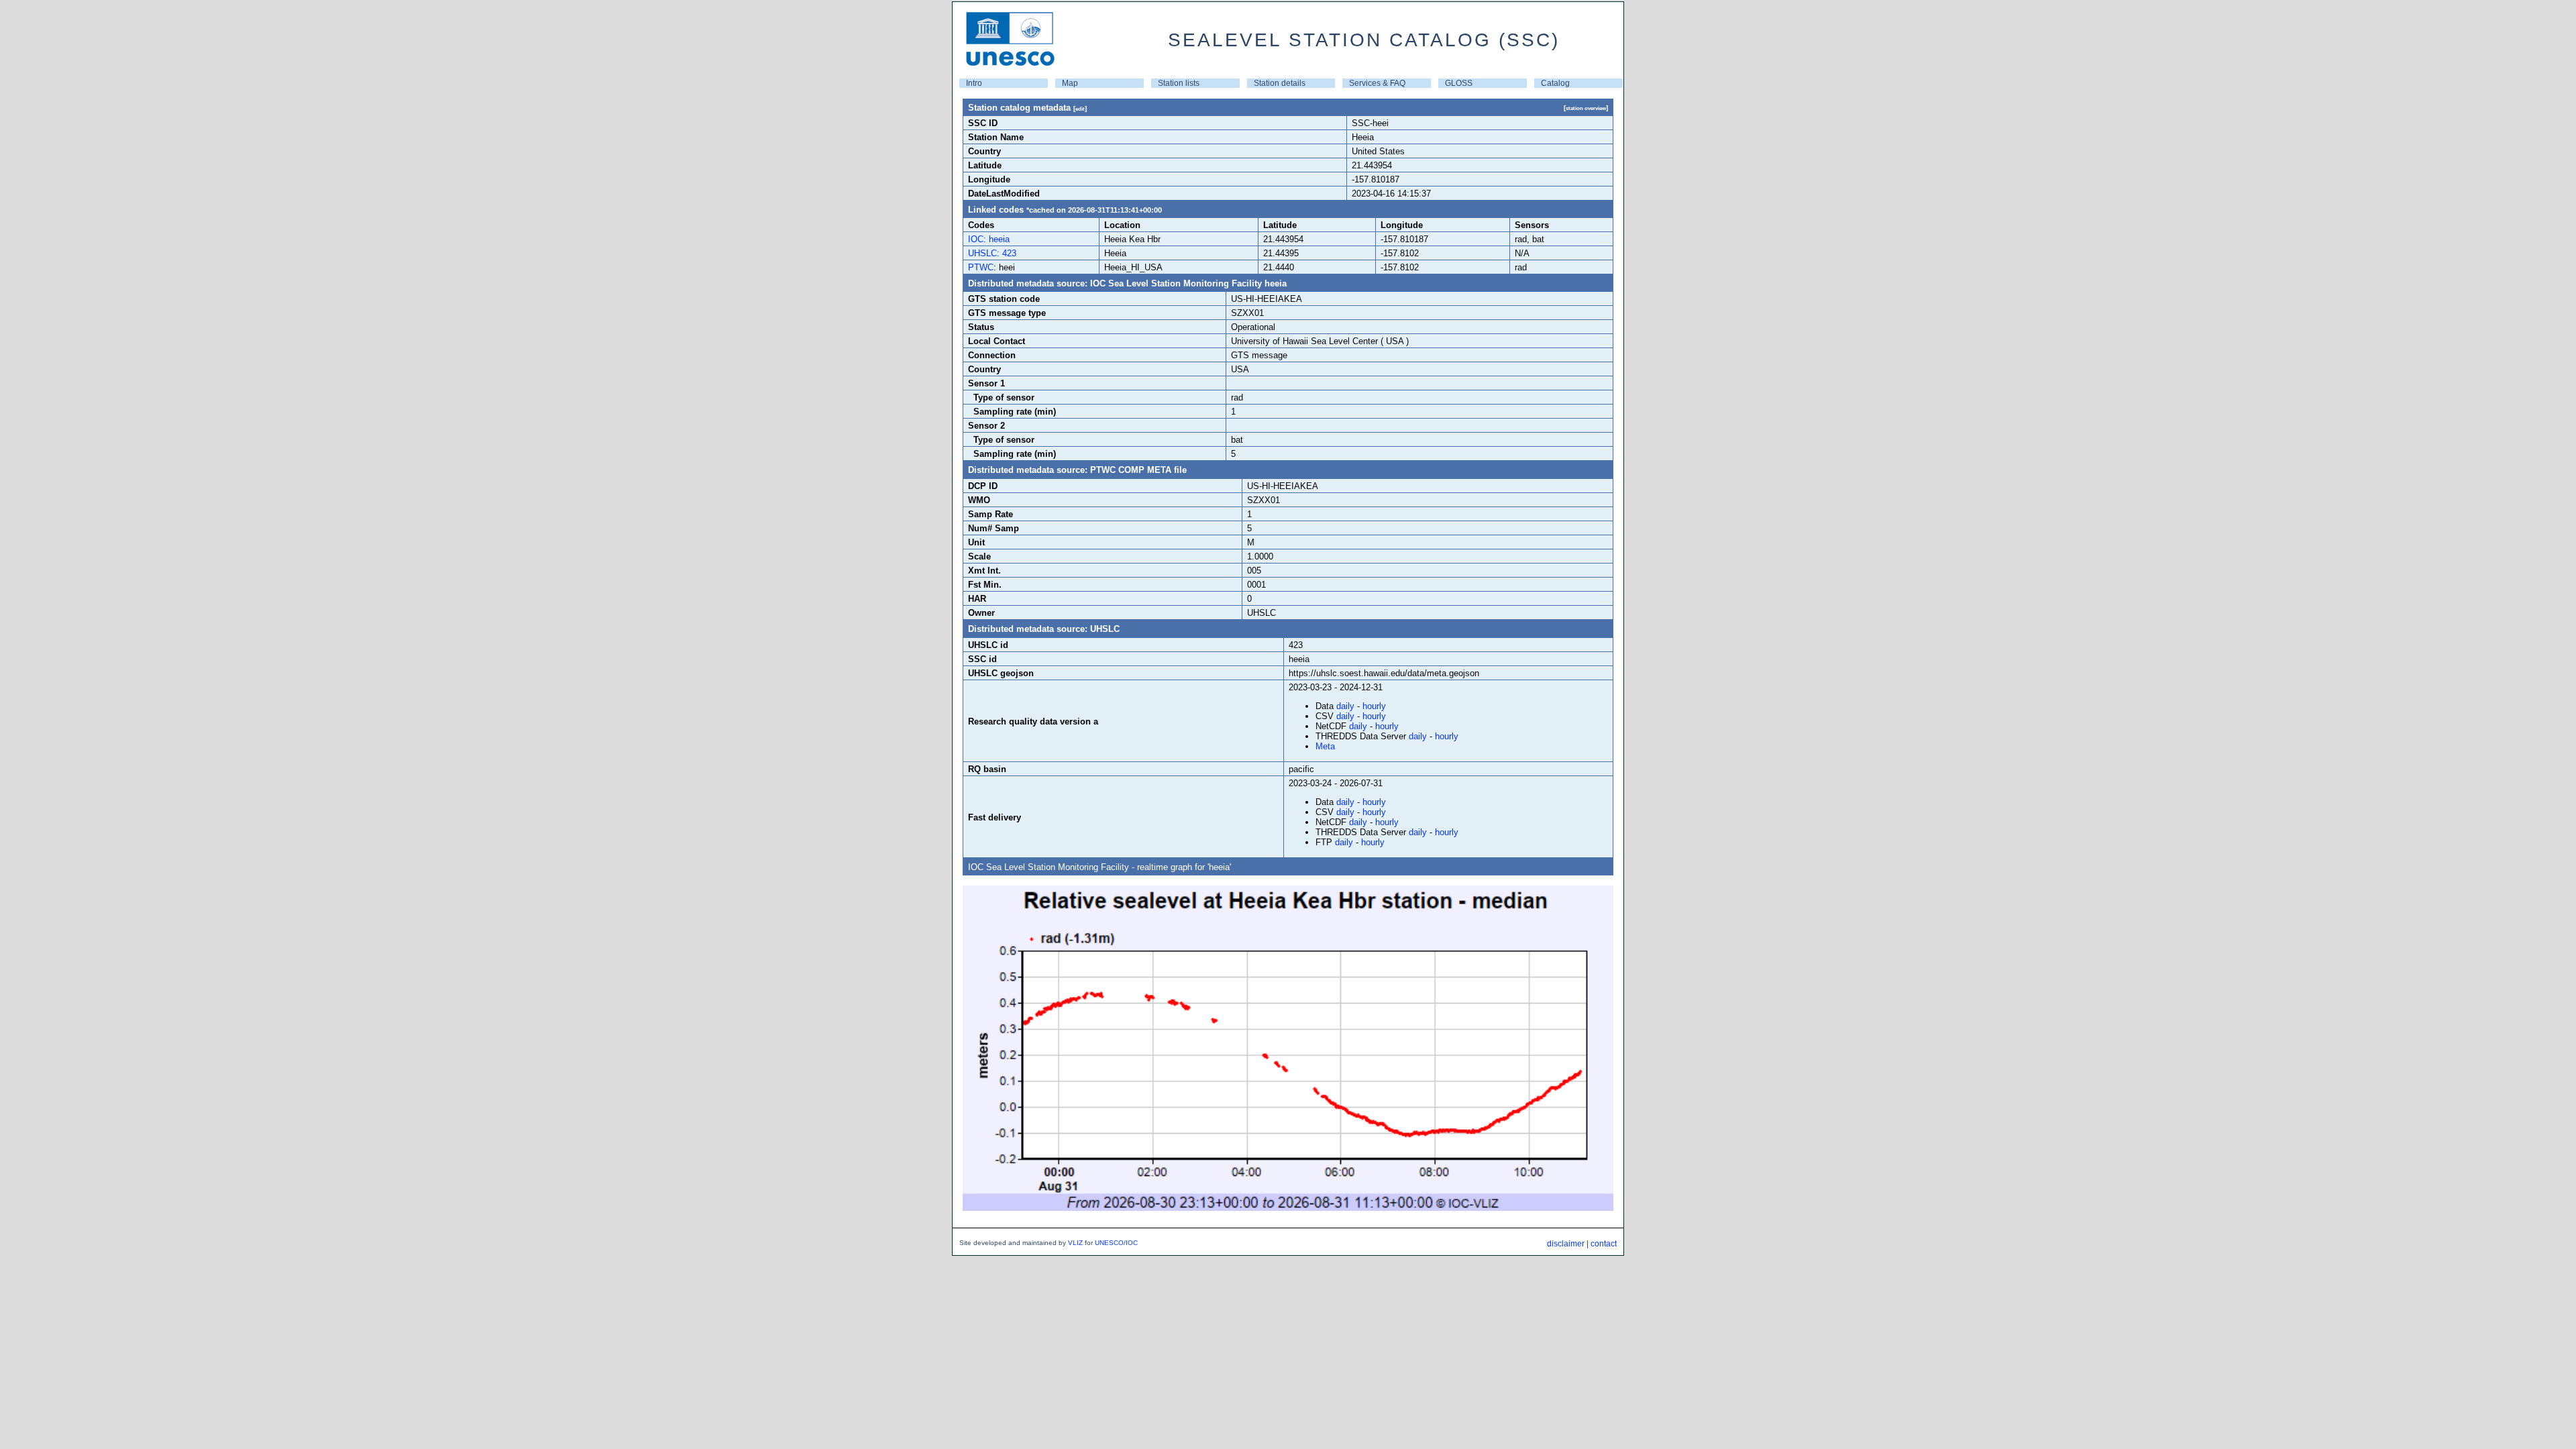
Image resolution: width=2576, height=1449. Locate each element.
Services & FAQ (1377, 83)
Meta (1325, 746)
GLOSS (1459, 83)
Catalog (1555, 83)
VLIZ (1075, 1243)
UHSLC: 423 (992, 253)
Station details (1280, 83)
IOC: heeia (989, 239)
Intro (974, 83)
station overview (1586, 108)
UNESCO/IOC (1116, 1243)
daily (1345, 706)
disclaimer (1566, 1244)
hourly (1374, 706)
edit (1080, 109)
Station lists (1179, 83)
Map (1070, 83)
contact (1604, 1244)
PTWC (981, 267)
